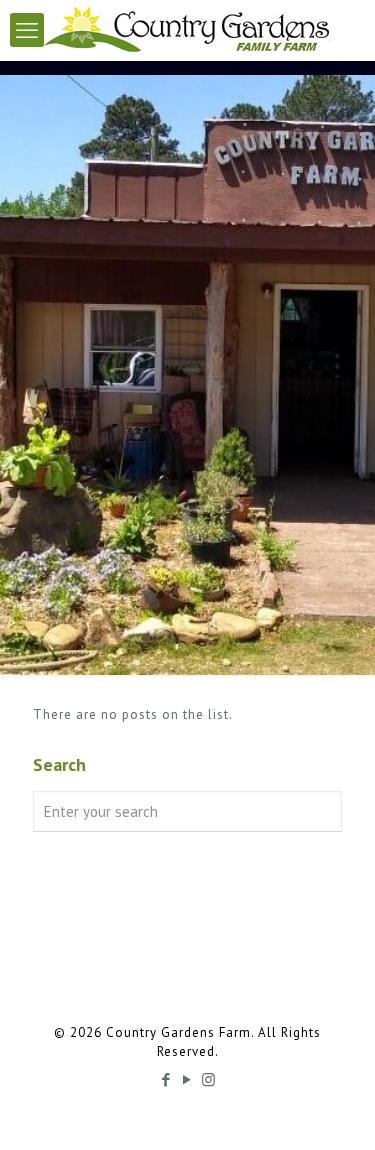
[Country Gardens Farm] (187, 30)
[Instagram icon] (208, 1079)
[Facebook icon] (166, 1079)
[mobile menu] (27, 30)
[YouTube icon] (187, 1079)
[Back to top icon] (334, 1109)
